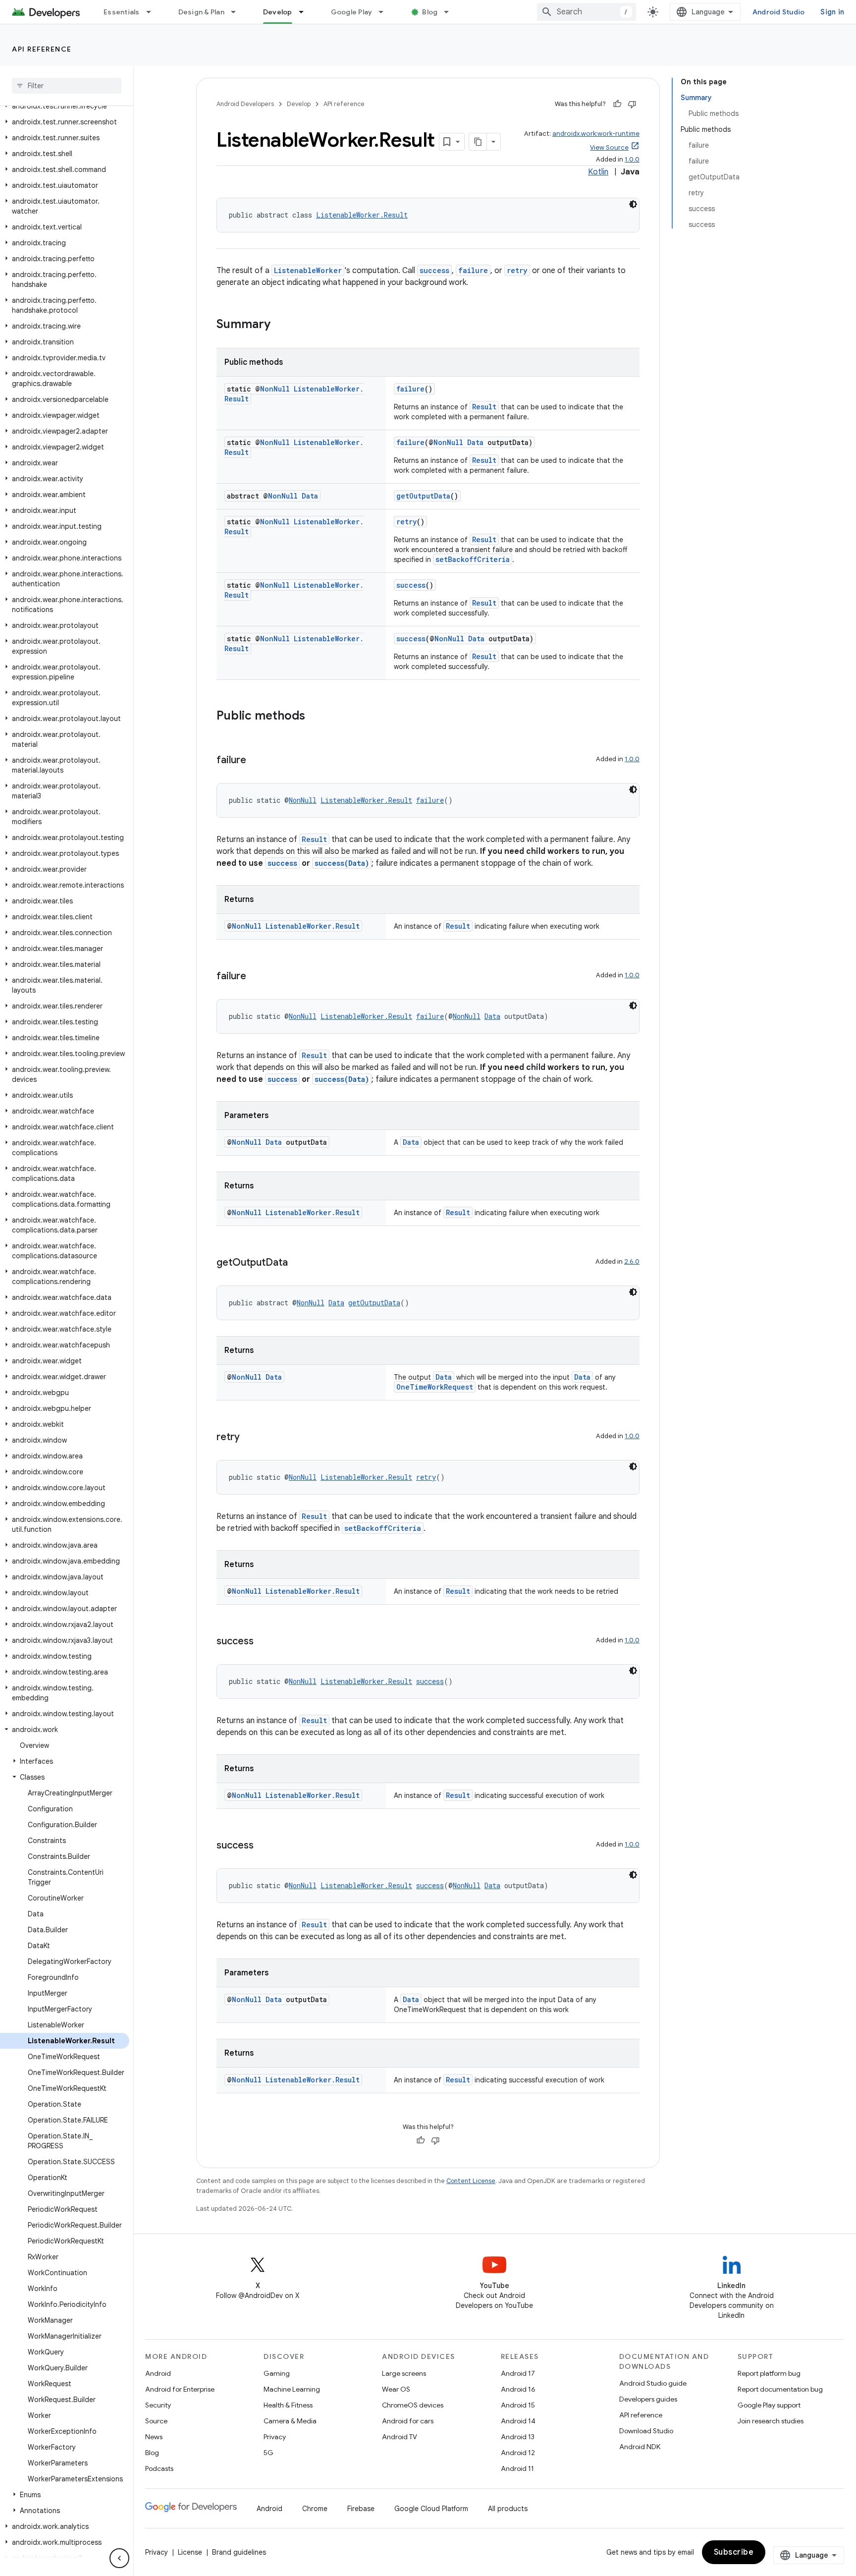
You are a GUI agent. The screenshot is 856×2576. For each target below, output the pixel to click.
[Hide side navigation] (119, 2558)
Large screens (404, 2373)
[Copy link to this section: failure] (256, 761)
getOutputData (423, 496)
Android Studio (779, 12)
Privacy (275, 2437)
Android (158, 2373)
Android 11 (517, 2468)
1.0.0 (632, 159)
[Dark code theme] (633, 204)
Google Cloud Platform (431, 2509)
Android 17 (518, 2373)
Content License (471, 2181)
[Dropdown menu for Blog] (451, 12)
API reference (42, 49)
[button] (65, 106)
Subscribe (734, 2552)
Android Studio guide (653, 2383)
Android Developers (245, 104)
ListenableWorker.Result (362, 215)
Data (475, 442)
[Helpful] (617, 104)
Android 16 (518, 2389)
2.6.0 (632, 1261)
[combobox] (587, 12)
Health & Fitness (288, 2405)
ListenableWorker (308, 270)
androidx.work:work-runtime (596, 134)
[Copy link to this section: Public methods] (315, 717)
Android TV (400, 2437)
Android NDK (640, 2447)
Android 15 (518, 2405)
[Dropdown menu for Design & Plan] (238, 12)
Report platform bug (769, 2373)
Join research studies (771, 2421)
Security (158, 2405)
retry (517, 270)
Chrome (315, 2509)
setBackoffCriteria (473, 559)
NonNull (275, 389)
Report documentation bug (780, 2389)
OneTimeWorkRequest (435, 1387)
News (154, 2437)
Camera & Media (290, 2421)
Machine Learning (292, 2389)
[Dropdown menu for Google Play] (385, 12)
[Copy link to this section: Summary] (280, 325)
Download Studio (646, 2431)
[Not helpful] (632, 104)
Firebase (361, 2509)
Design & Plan (201, 12)
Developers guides (648, 2399)
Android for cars (408, 2421)
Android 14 (518, 2421)
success (434, 270)
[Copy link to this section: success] (264, 1642)
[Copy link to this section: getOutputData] (298, 1263)
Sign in (832, 12)
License (190, 2552)
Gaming (277, 2373)
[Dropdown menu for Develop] (306, 12)
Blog (430, 12)
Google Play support (769, 2405)
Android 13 (518, 2437)
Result (484, 407)
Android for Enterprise (180, 2389)
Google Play (352, 12)
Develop (278, 12)
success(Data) (342, 863)
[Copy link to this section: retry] (250, 1438)
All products (508, 2509)
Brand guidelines (239, 2552)
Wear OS (396, 2389)
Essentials (122, 12)
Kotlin (598, 172)
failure (473, 270)
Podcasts (159, 2468)
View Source (609, 147)
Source (156, 2421)
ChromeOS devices (413, 2405)
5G (268, 2453)
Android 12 (518, 2453)
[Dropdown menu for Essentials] (153, 12)
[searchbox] (67, 86)
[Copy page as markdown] (478, 142)
